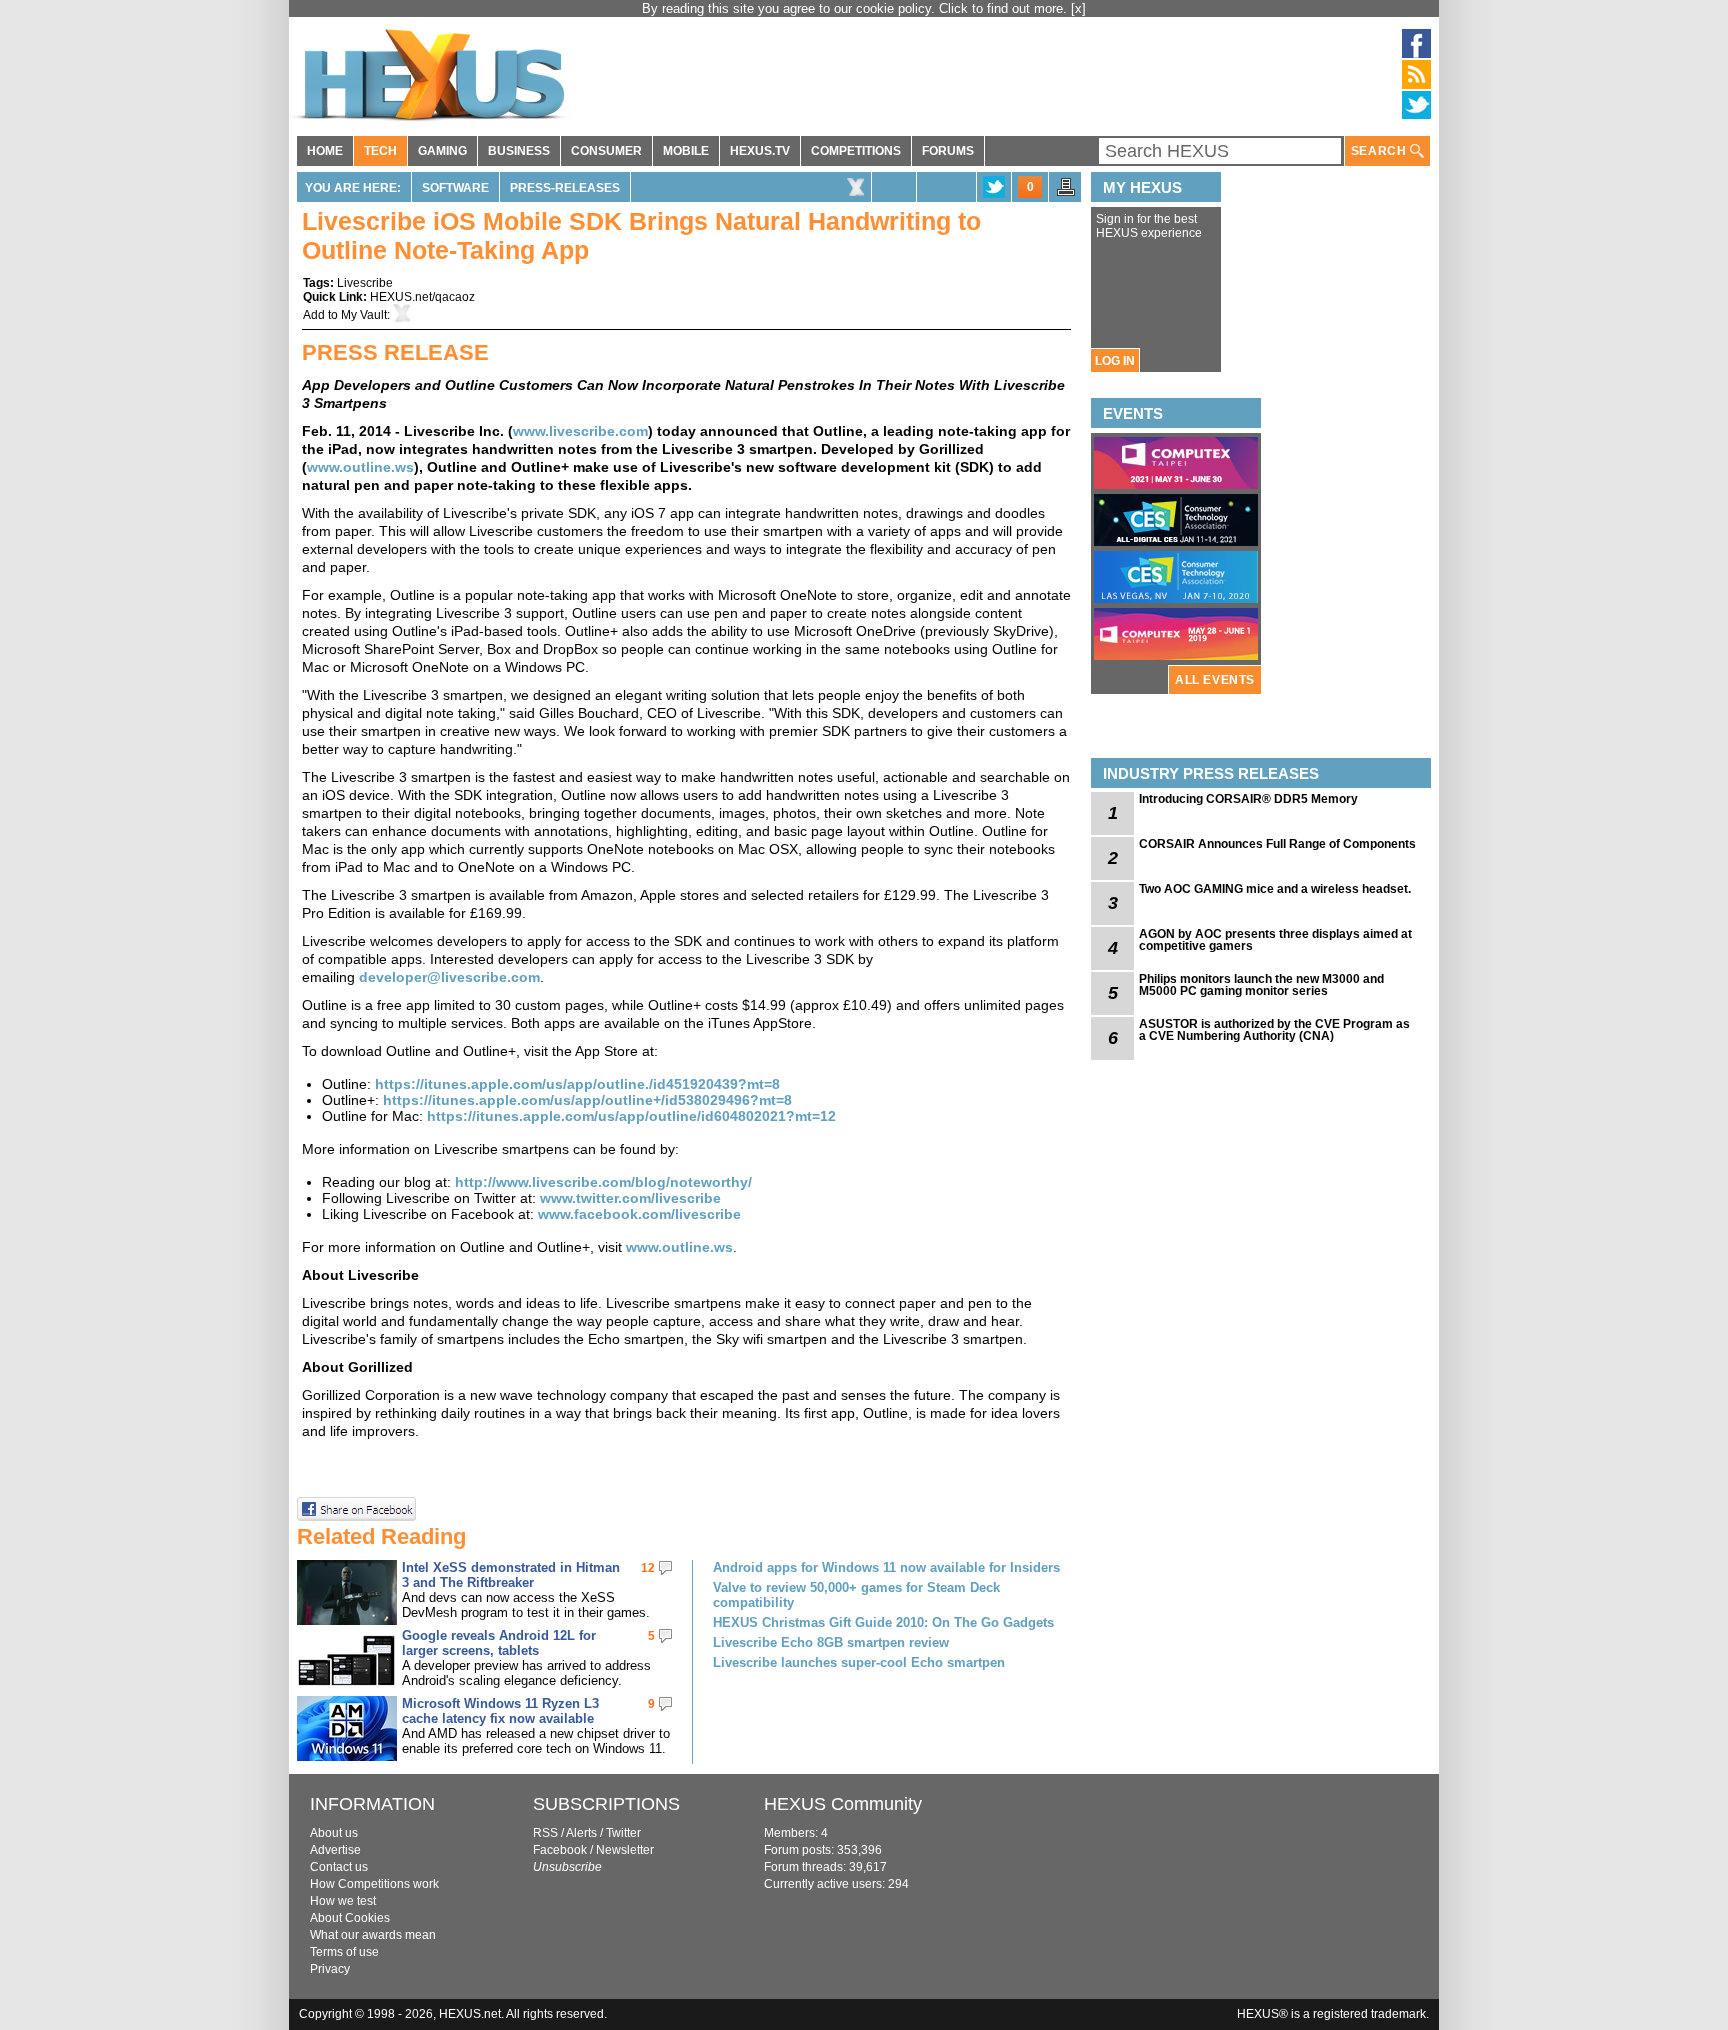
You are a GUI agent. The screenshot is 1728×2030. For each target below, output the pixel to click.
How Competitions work (374, 1884)
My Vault (364, 315)
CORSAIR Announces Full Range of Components (1277, 844)
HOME (325, 151)
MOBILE (686, 151)
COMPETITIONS (856, 151)
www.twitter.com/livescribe (630, 1198)
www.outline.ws (360, 467)
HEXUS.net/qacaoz (422, 297)
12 (648, 1568)
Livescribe (365, 283)
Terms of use (344, 1952)
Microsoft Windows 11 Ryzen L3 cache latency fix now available (500, 1711)
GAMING (442, 151)
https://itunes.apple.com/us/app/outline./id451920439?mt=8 (577, 1084)
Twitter (623, 1833)
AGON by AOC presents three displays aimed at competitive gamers (1275, 940)
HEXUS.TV (760, 151)
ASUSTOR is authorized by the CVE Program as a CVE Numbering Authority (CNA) (1274, 1030)
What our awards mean (373, 1935)
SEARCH (1380, 151)
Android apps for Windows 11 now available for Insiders (886, 1567)
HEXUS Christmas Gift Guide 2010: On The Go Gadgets (883, 1622)
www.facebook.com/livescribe (639, 1214)
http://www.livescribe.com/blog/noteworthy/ (603, 1182)
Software (455, 188)
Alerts (581, 1833)
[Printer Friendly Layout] (1066, 193)
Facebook (560, 1850)
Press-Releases (565, 188)
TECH (380, 151)
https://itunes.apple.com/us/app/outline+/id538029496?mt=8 (587, 1100)
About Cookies (350, 1918)
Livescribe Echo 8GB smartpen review (831, 1642)
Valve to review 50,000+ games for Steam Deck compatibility (856, 1595)
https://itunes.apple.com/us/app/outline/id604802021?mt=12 (631, 1116)
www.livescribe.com (580, 431)
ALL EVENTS (1215, 680)
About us (334, 1833)
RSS (545, 1833)
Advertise (335, 1850)
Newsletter (625, 1850)
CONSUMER (606, 151)
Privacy (330, 1969)
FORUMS (948, 151)
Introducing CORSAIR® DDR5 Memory (1248, 799)
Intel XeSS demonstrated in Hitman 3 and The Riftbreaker (511, 1575)
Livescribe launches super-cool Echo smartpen (859, 1662)
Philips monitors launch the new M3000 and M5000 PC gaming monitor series (1261, 985)
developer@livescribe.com (449, 977)
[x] (1078, 8)
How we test (343, 1901)
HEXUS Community (843, 1804)
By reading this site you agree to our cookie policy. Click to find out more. (856, 8)
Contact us (339, 1867)
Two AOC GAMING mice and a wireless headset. (1275, 889)
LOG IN (1115, 361)
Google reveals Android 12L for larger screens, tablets (499, 1643)
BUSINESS (519, 151)
